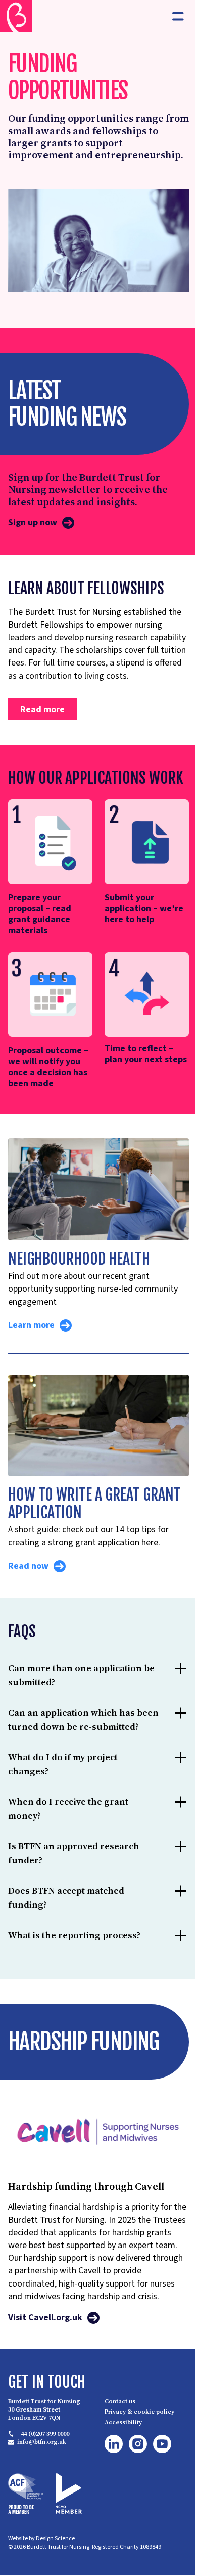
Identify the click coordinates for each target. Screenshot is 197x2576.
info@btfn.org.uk (42, 2475)
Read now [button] (28, 1566)
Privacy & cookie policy (136, 2445)
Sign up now (33, 523)
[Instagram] (134, 2477)
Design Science (55, 2571)
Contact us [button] (116, 2434)
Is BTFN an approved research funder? (74, 1889)
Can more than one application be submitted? (75, 1697)
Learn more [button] (31, 1325)
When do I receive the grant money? (68, 1844)
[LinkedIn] (110, 2477)
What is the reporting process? (74, 1971)
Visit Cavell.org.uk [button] (45, 2351)
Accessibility (120, 2456)
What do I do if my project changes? (63, 1800)
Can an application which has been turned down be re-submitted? (71, 1748)
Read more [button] (42, 709)
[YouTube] (159, 2477)
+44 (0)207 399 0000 (43, 2467)
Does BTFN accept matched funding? (66, 1934)
